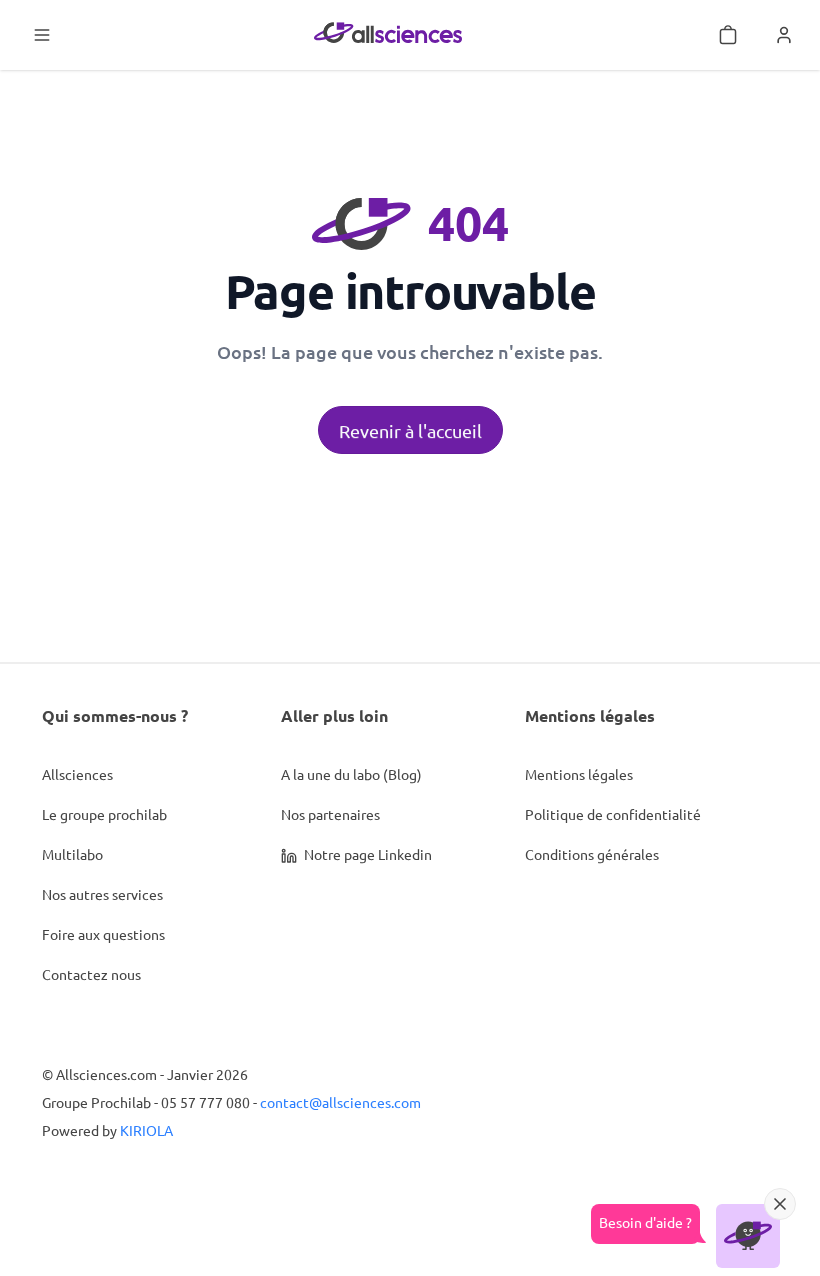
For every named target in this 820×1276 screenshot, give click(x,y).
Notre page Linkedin (366, 854)
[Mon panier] (728, 35)
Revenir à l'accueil (410, 430)
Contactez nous (91, 974)
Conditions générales (592, 854)
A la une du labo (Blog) (351, 774)
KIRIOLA (146, 1130)
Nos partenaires (330, 814)
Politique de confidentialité (613, 814)
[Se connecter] (784, 35)
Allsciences (77, 774)
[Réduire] (780, 1204)
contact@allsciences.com (340, 1102)
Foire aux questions (103, 934)
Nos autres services (102, 894)
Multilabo (72, 854)
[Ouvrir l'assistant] (748, 1236)
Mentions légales (579, 774)
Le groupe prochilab (104, 814)
